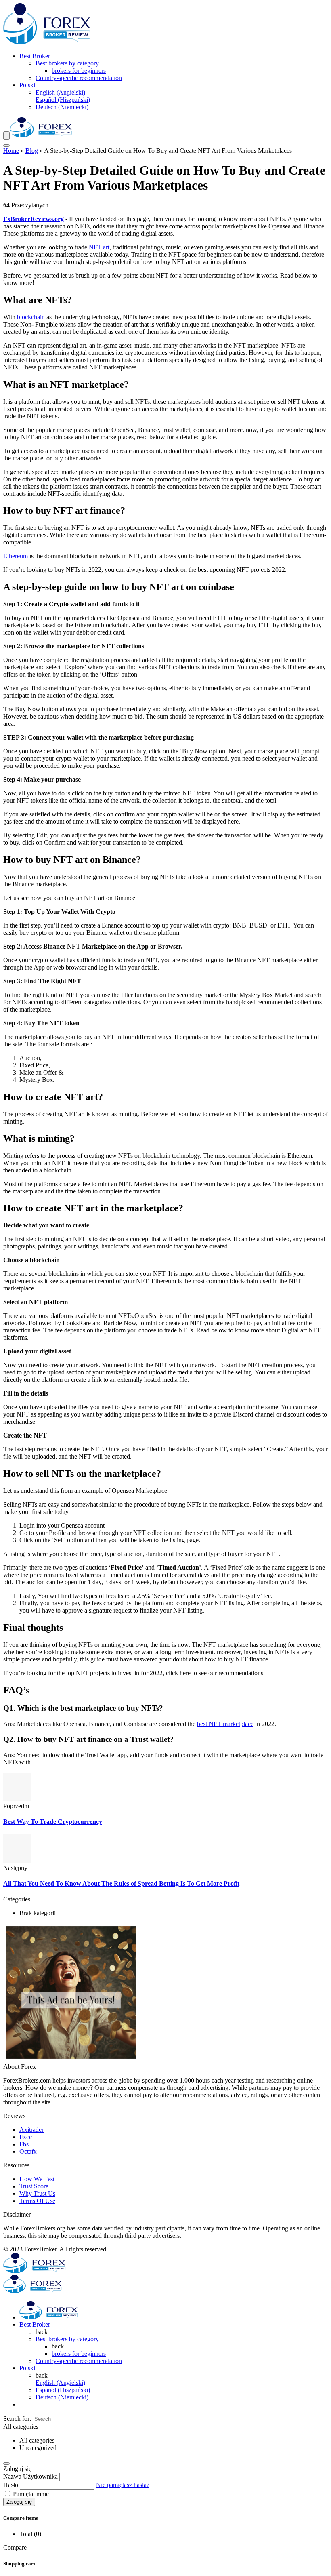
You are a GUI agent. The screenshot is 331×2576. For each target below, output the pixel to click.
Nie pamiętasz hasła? (123, 2485)
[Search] (6, 145)
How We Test (37, 2179)
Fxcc (26, 2137)
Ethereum (16, 556)
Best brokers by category (67, 63)
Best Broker (35, 56)
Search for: (17, 2419)
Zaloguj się (19, 2502)
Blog (32, 151)
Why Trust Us (37, 2193)
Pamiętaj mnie (30, 2494)
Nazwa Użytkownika (30, 2476)
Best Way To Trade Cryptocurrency (53, 1822)
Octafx (28, 2151)
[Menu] (6, 136)
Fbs (24, 2144)
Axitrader (31, 2130)
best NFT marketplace (225, 1724)
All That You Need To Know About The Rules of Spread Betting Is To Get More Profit (121, 1884)
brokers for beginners (79, 71)
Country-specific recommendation (79, 78)
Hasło (11, 2485)
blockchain (31, 317)
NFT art (99, 247)
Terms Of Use (37, 2201)
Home (11, 151)
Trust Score (34, 2186)
